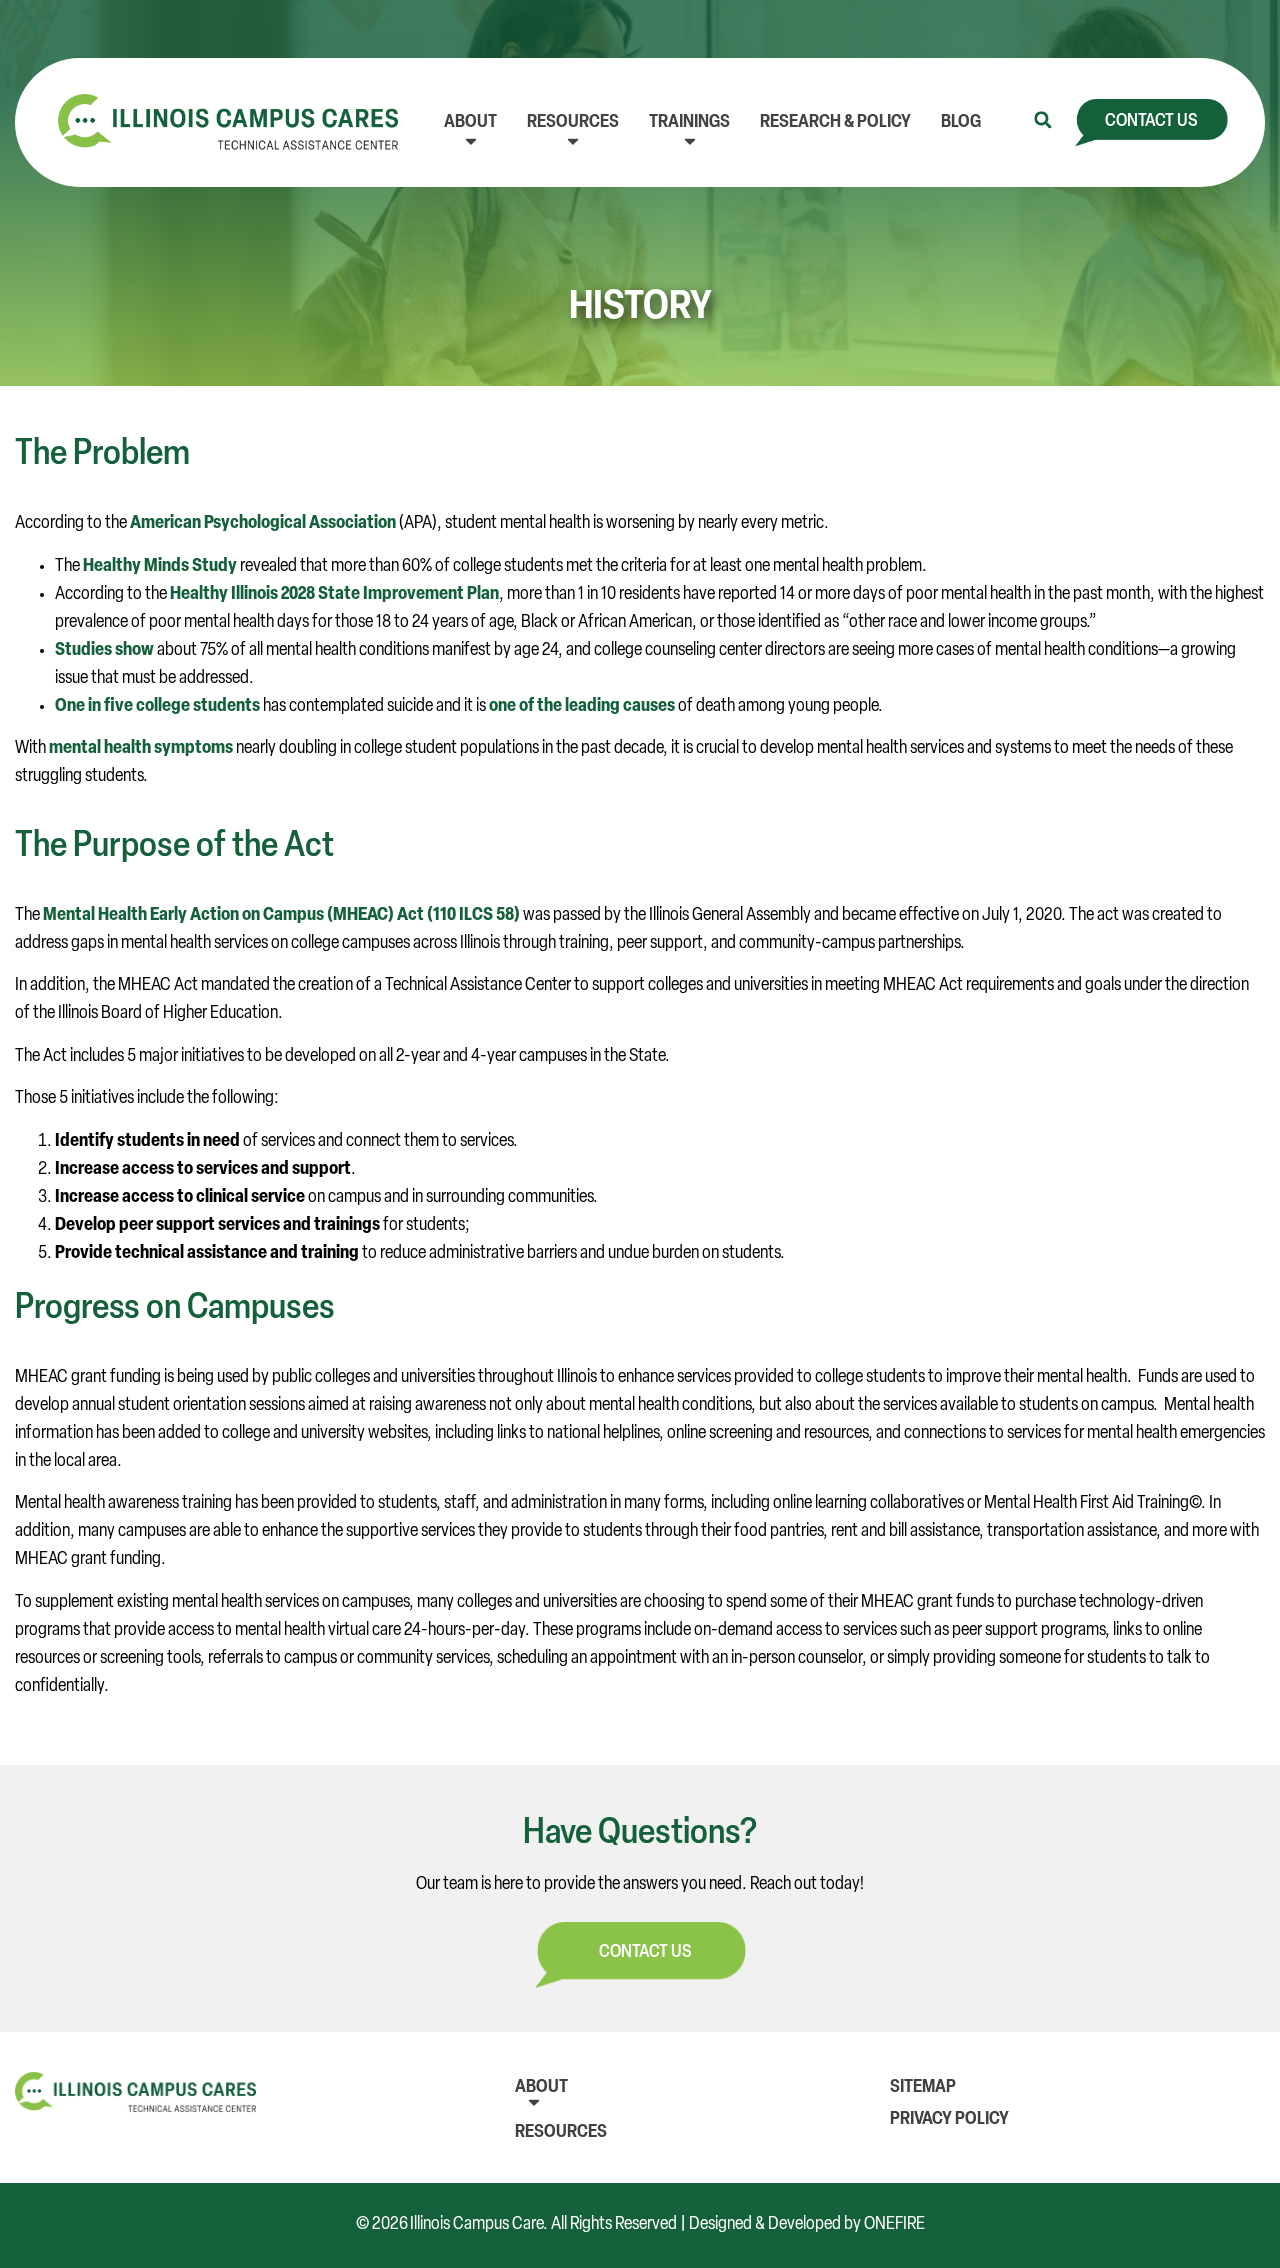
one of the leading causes (582, 707)
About (470, 123)
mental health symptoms (141, 749)
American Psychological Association (263, 524)
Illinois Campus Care (476, 2225)
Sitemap (923, 2088)
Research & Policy (835, 123)
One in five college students (157, 707)
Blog (961, 123)
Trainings (689, 123)
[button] (1043, 120)
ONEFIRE (894, 2225)
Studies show (104, 651)
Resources (573, 123)
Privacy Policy (949, 2120)
